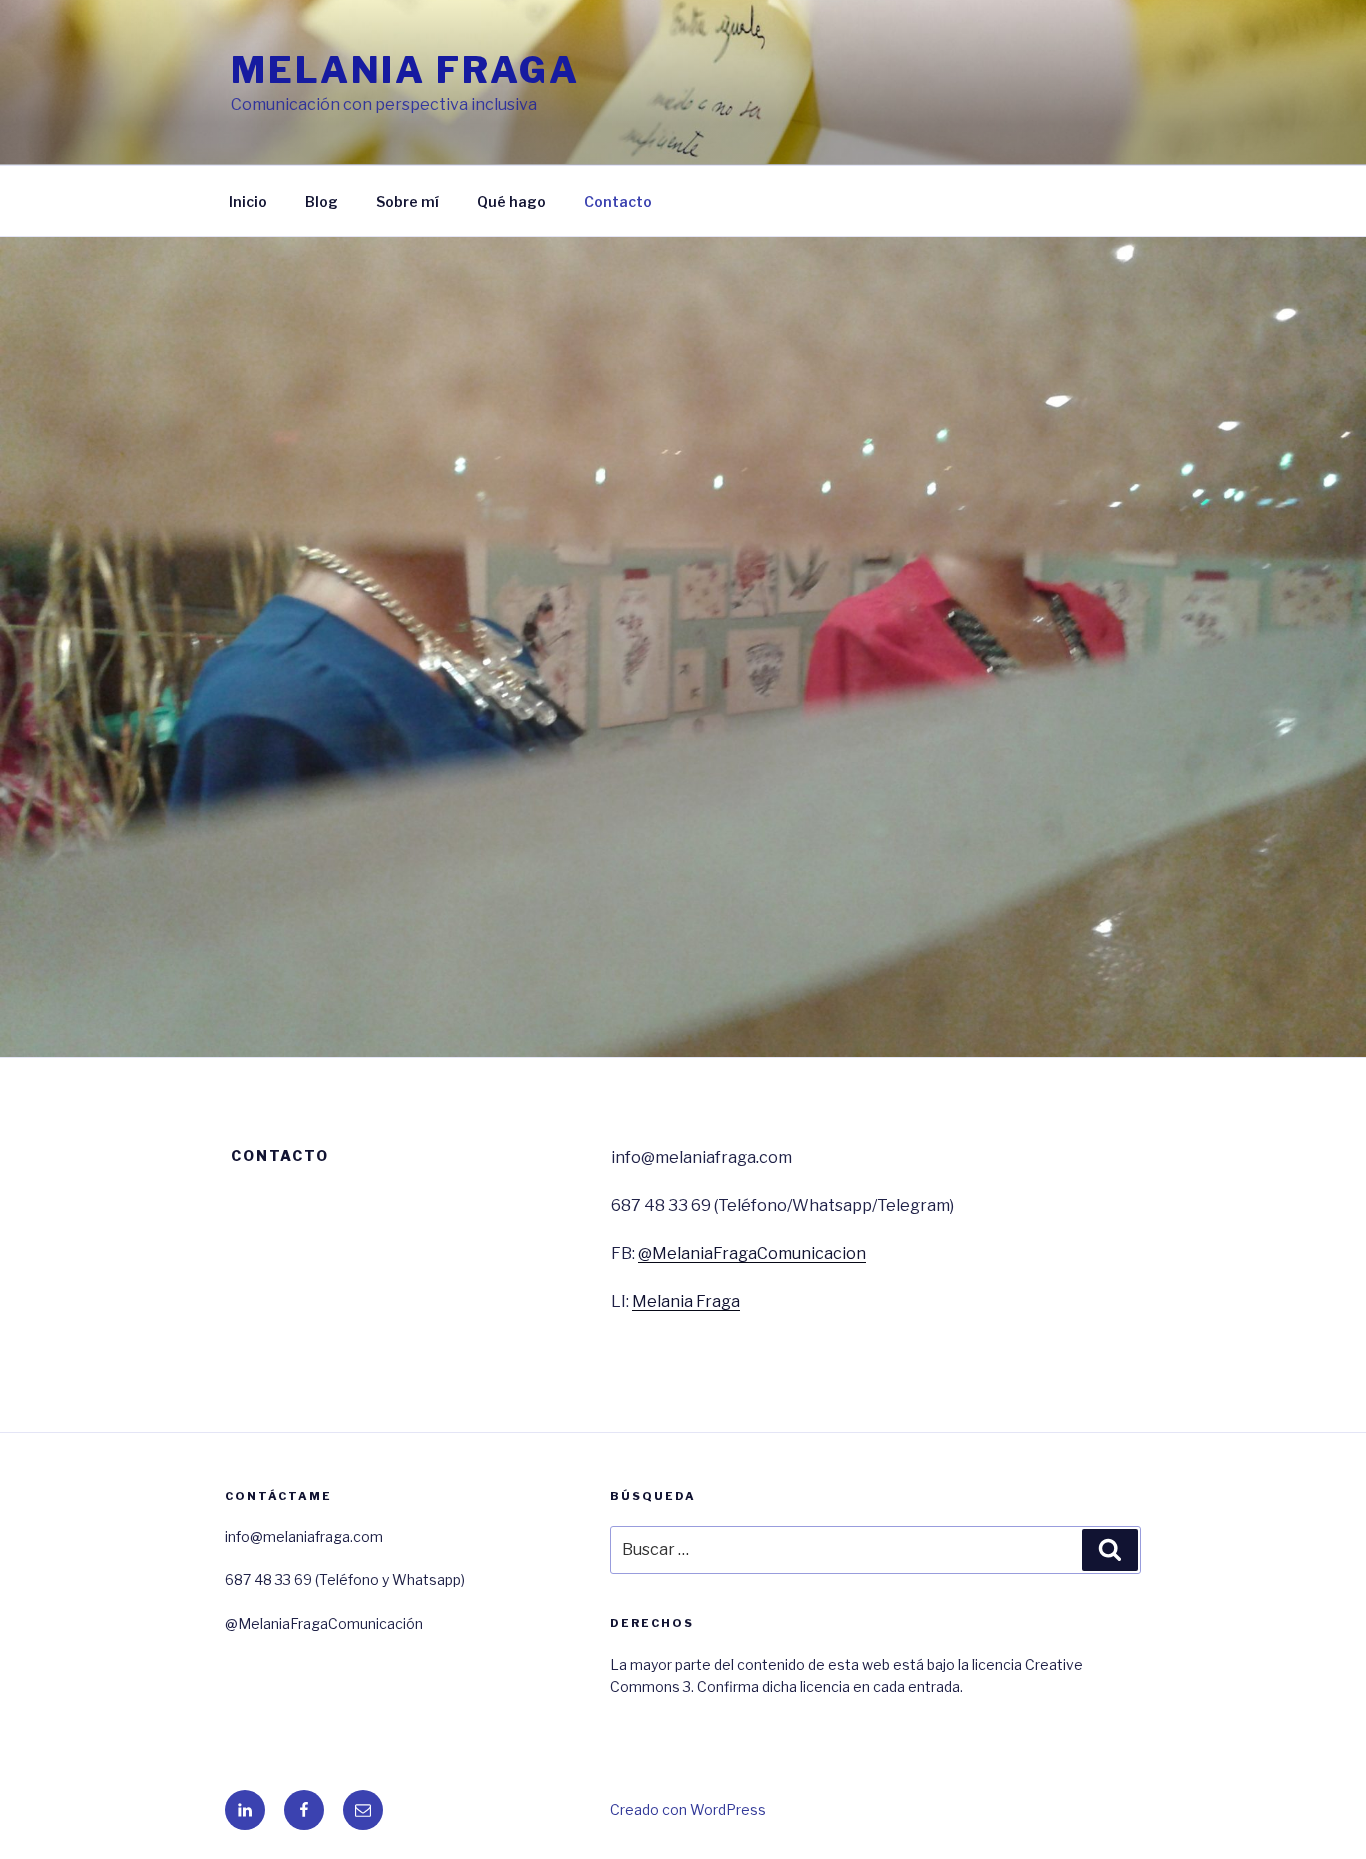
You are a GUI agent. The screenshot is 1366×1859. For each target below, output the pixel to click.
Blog (321, 201)
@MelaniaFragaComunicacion (752, 1253)
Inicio (248, 201)
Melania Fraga (405, 70)
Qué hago (511, 201)
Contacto (618, 201)
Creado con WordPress (688, 1809)
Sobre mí (407, 201)
